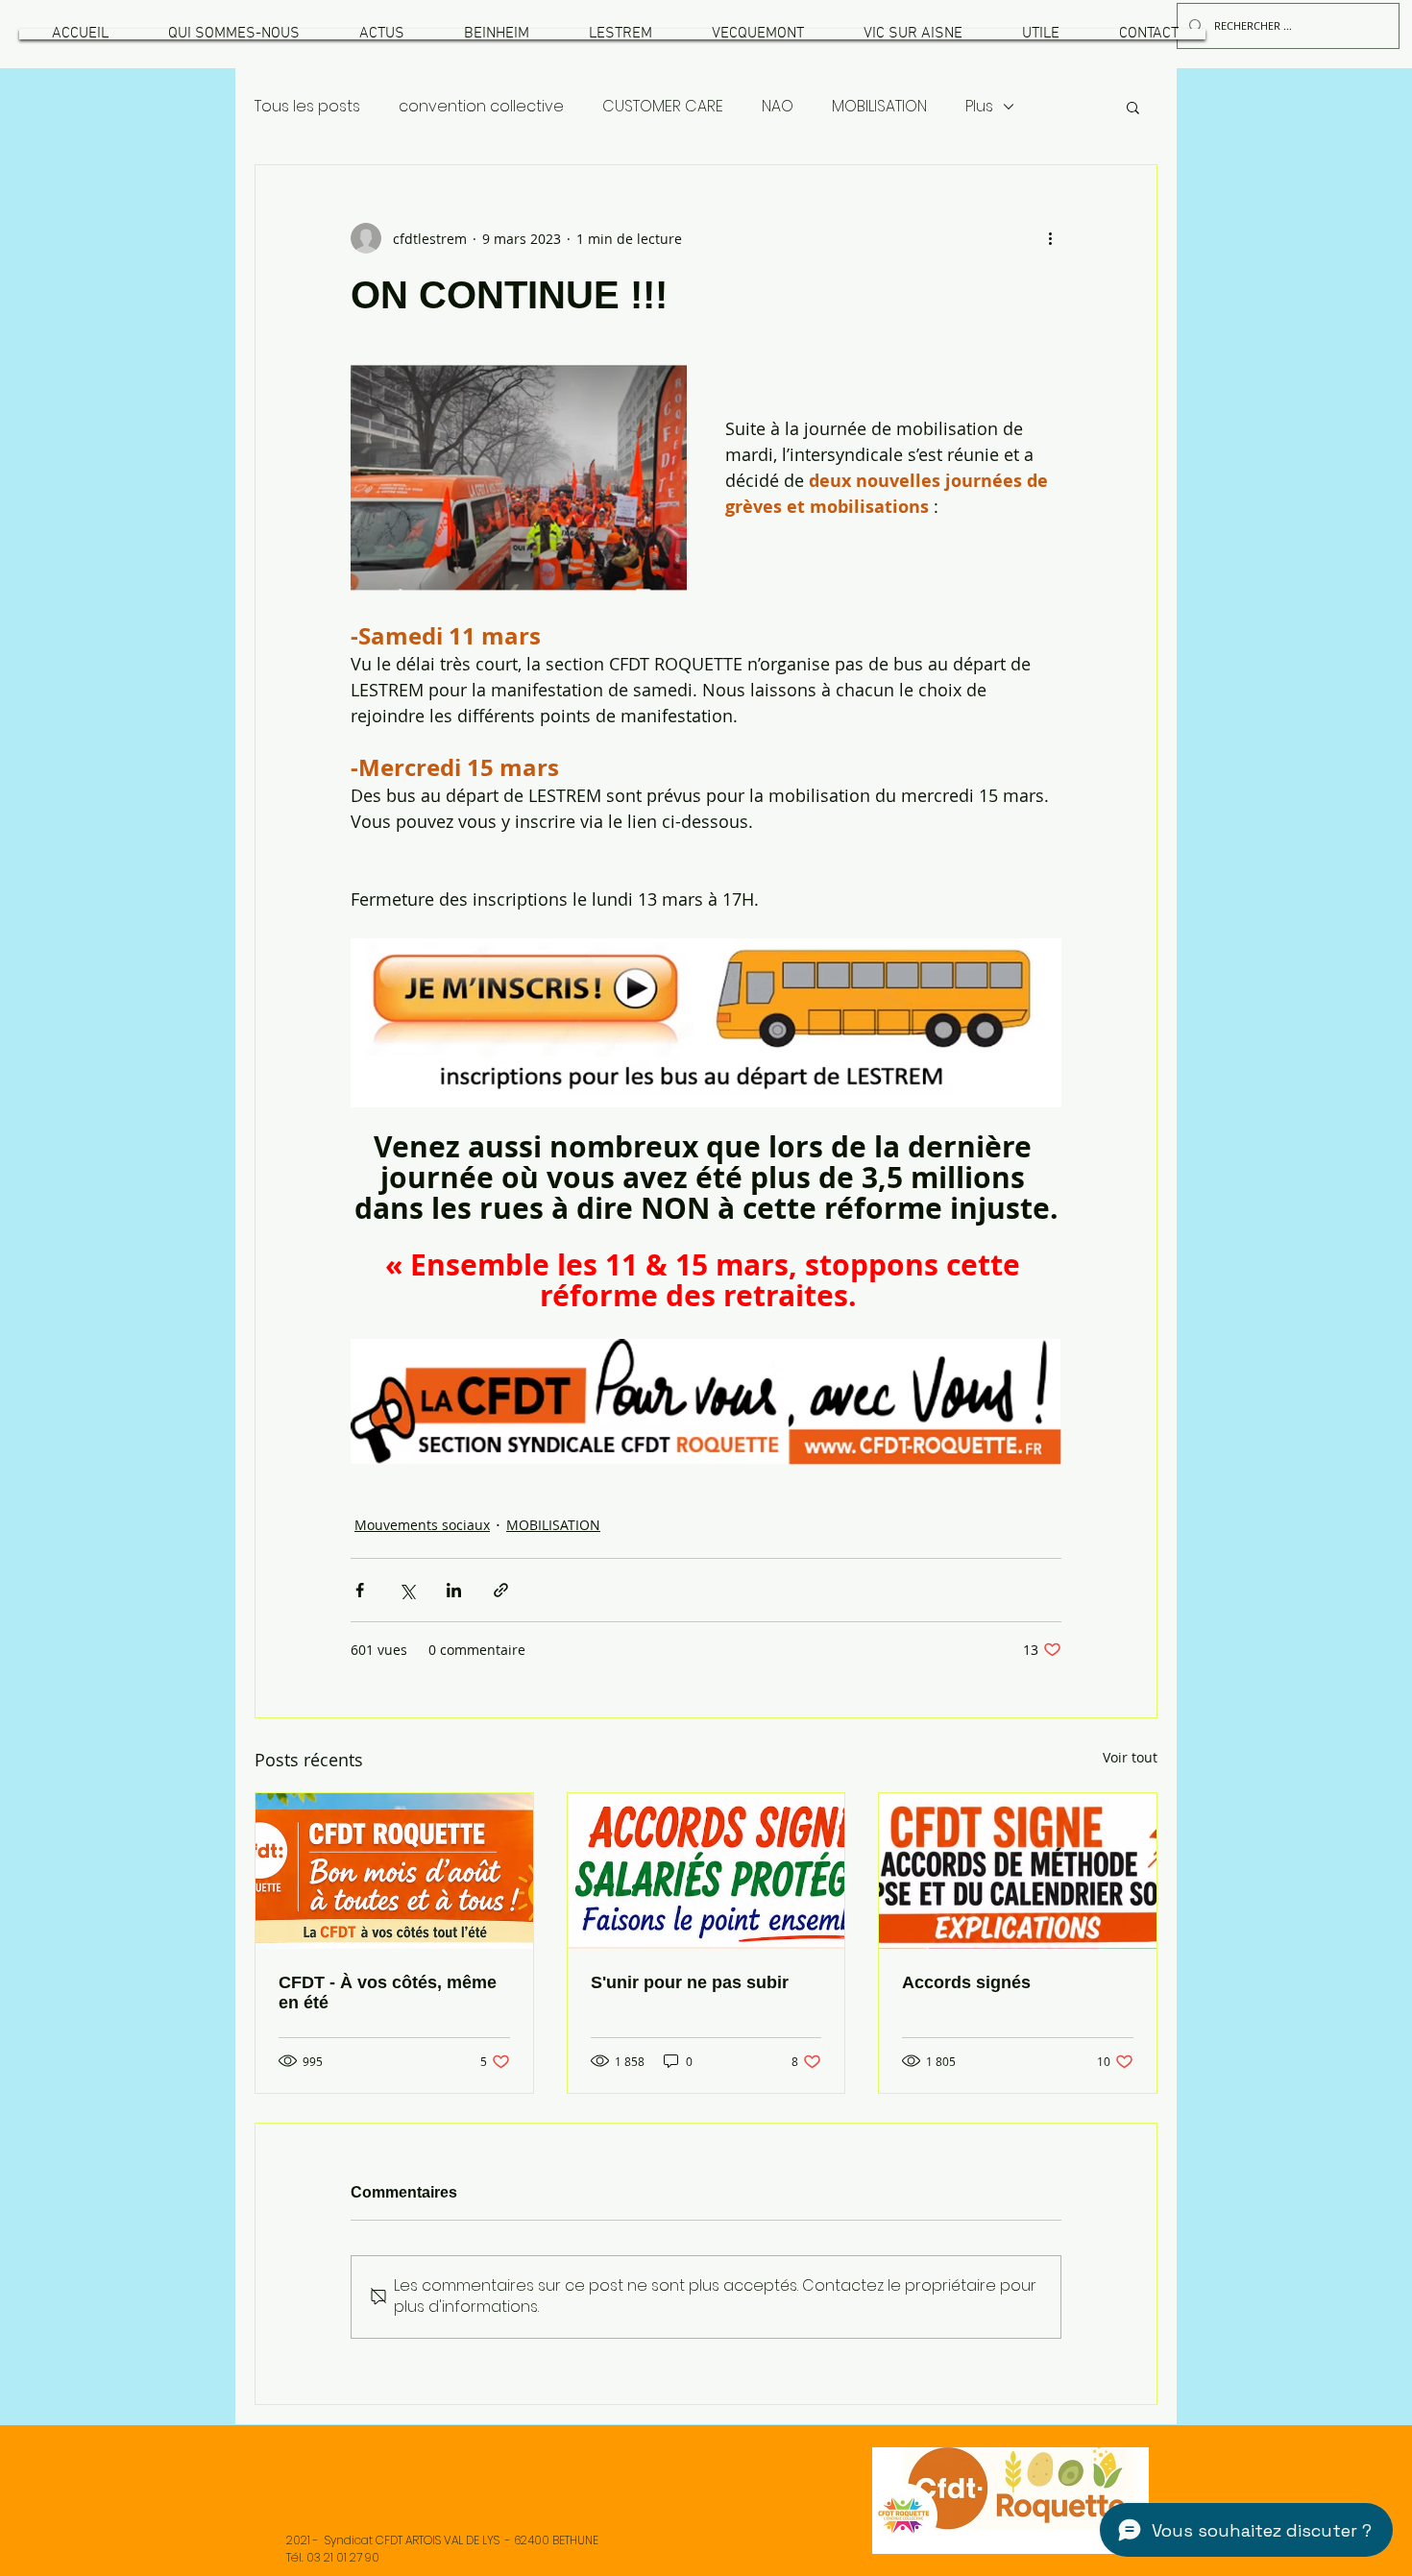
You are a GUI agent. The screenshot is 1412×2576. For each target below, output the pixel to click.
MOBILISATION (879, 107)
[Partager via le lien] (501, 1590)
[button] (233, 34)
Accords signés (966, 1982)
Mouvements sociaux (422, 1525)
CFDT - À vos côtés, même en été (388, 1993)
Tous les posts (307, 107)
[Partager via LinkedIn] (454, 1590)
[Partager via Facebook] (360, 1590)
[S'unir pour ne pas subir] (706, 1871)
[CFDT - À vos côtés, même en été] (394, 1871)
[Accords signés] (1018, 1871)
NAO (778, 107)
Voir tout (1130, 1757)
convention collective (481, 107)
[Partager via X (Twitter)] (407, 1590)
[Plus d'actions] (1050, 238)
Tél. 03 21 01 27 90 (333, 2557)
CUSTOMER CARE (663, 107)
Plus (979, 107)
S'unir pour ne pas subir (690, 1982)
